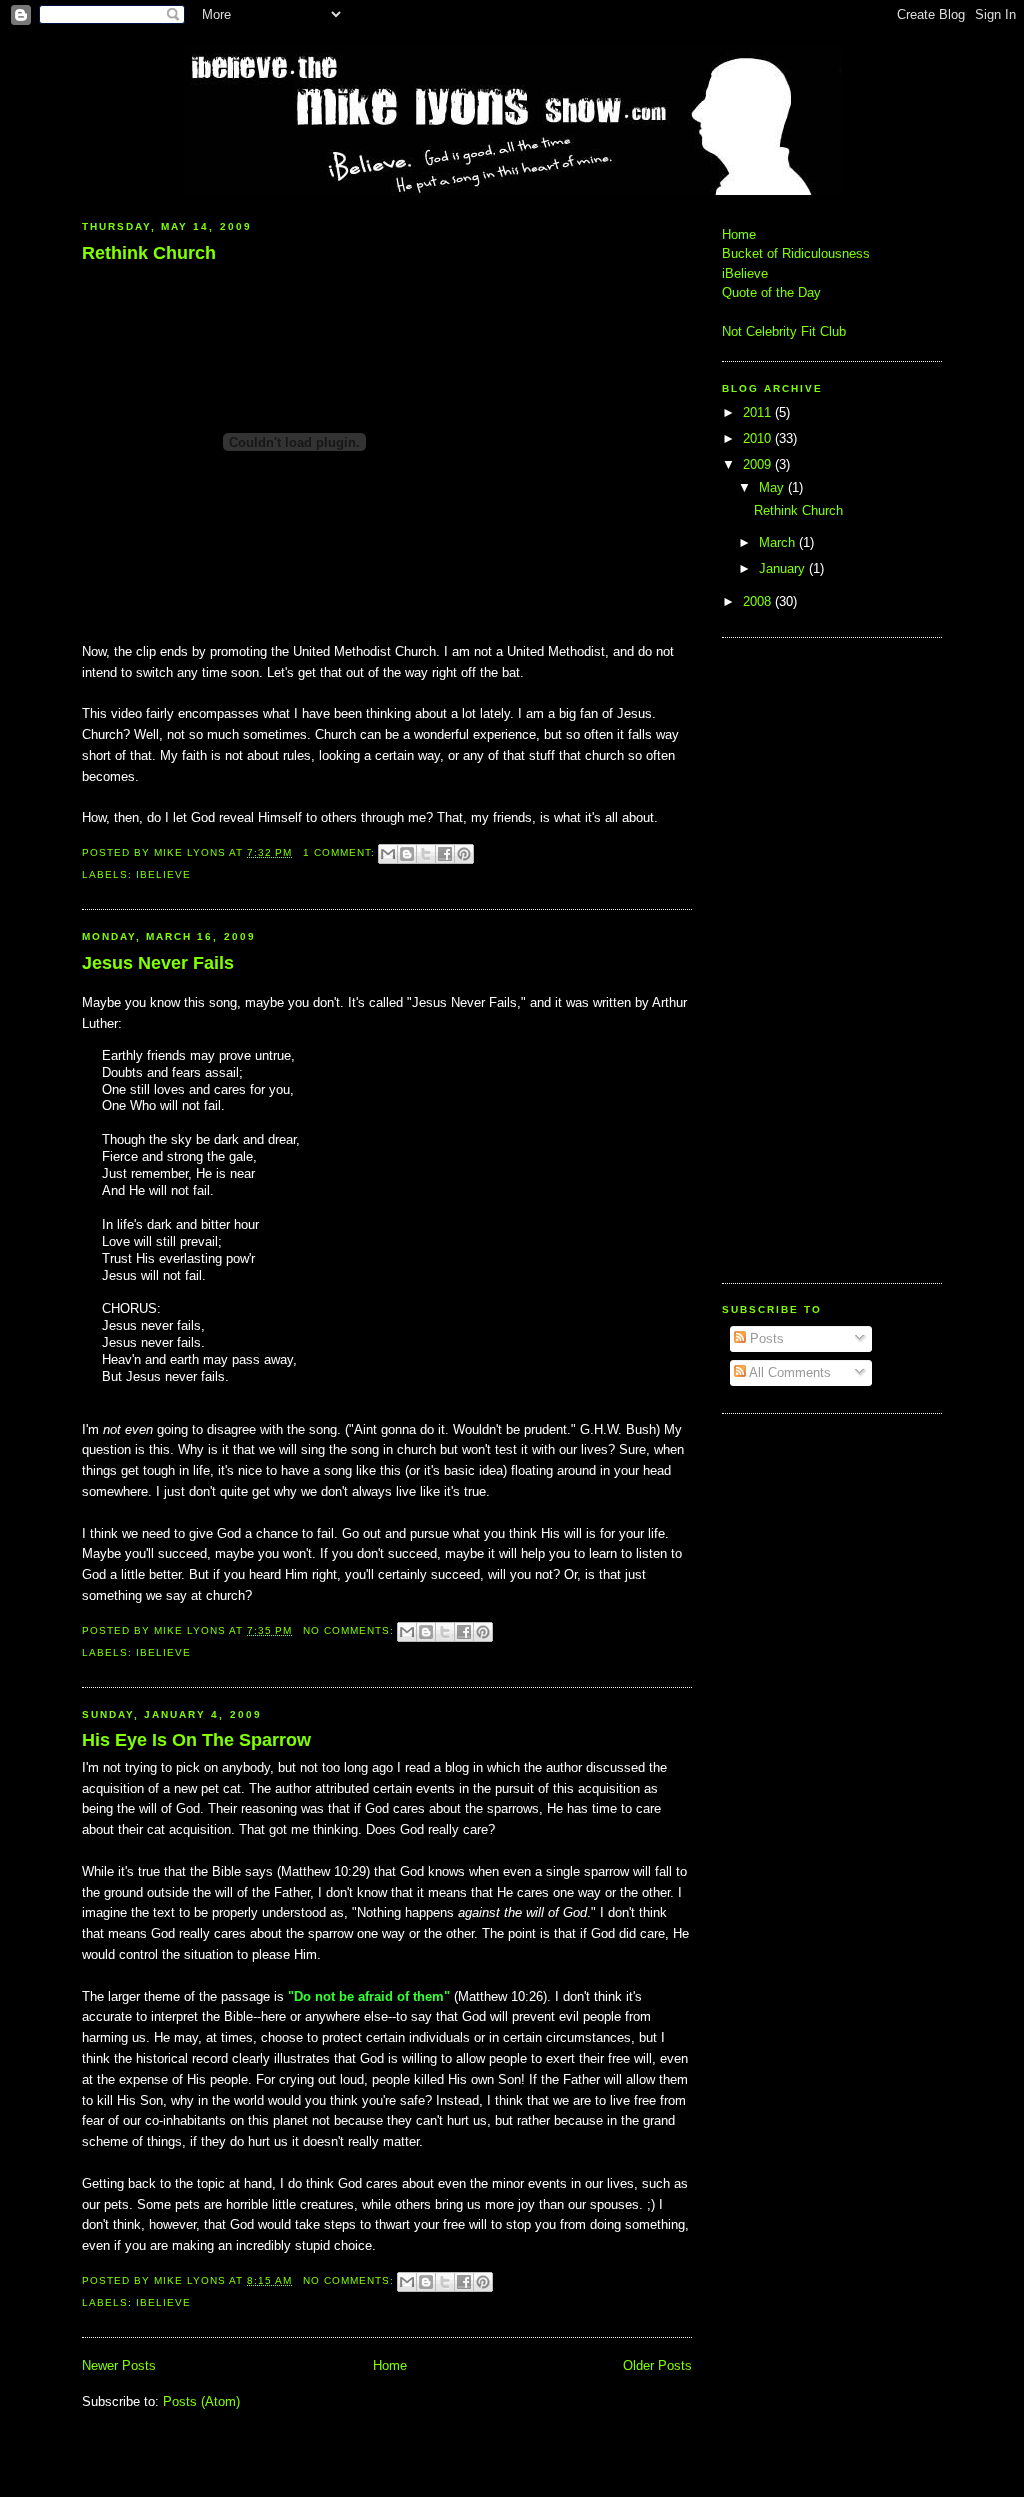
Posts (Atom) (201, 2401)
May (773, 487)
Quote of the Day (771, 292)
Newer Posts (119, 2365)
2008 (759, 601)
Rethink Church (149, 253)
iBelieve (163, 874)
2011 (759, 412)
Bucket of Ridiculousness (796, 253)
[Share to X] (426, 854)
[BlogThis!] (407, 854)
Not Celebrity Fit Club (784, 331)
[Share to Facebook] (445, 854)
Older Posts (657, 2365)
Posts (765, 1338)
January (784, 568)
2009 (759, 464)
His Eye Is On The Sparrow (196, 1740)
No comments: (350, 1630)
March (779, 542)
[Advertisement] (782, 958)
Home (390, 2365)
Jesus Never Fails (158, 963)
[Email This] (388, 854)
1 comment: (341, 852)
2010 (759, 438)
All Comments (788, 1372)
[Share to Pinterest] (464, 854)
